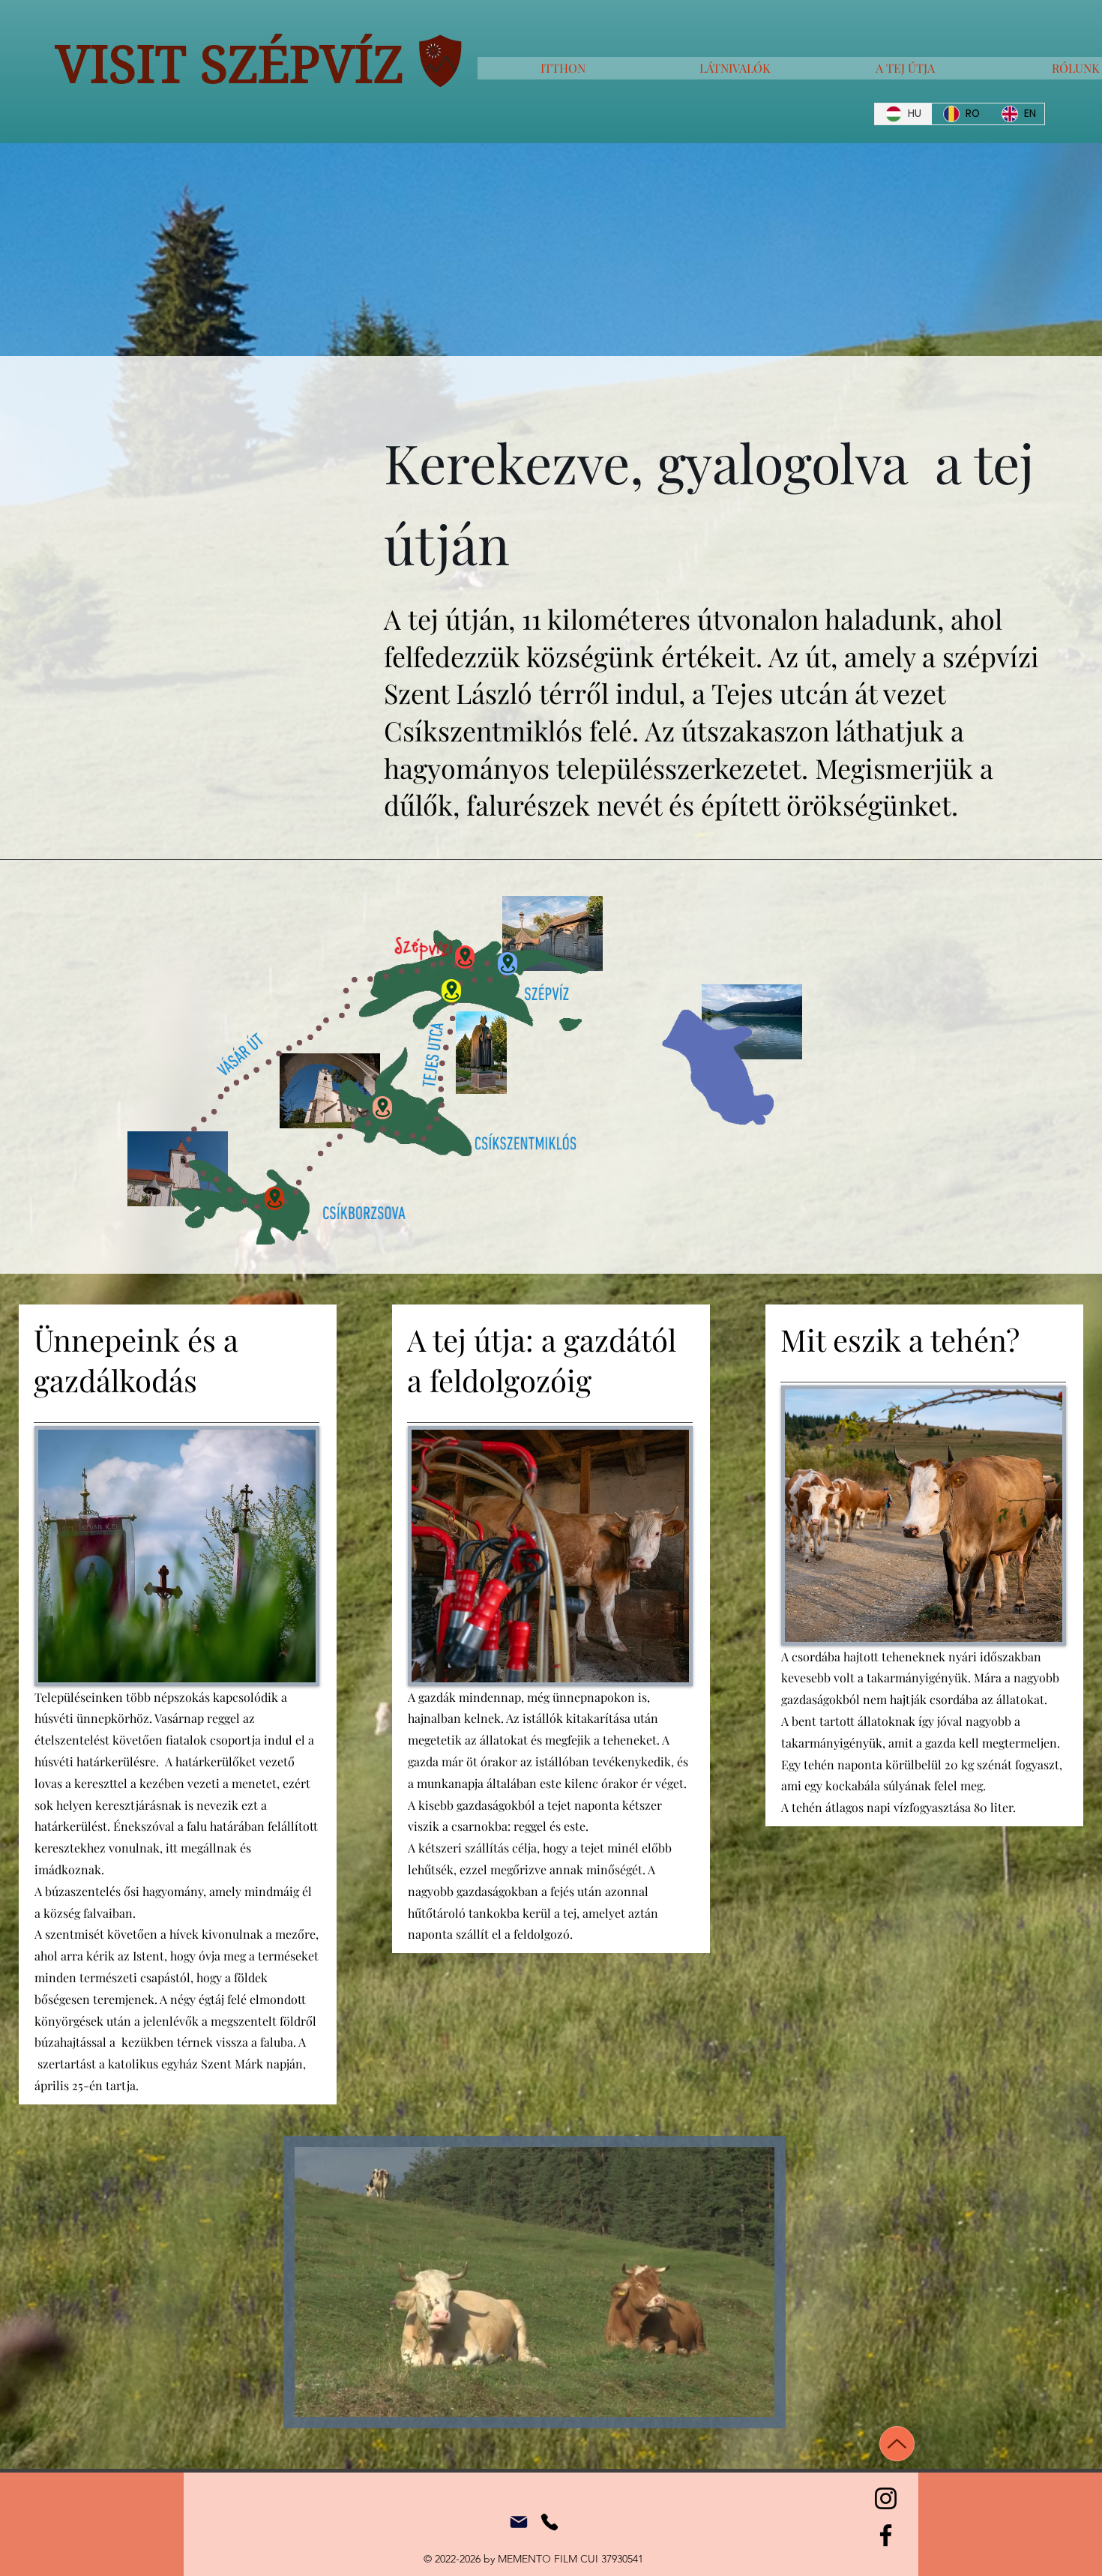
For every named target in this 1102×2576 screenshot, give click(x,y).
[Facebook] (886, 2535)
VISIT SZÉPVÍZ (229, 64)
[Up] (897, 2444)
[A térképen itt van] (465, 957)
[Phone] (550, 2522)
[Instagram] (886, 2498)
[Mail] (519, 2522)
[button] (755, 2401)
